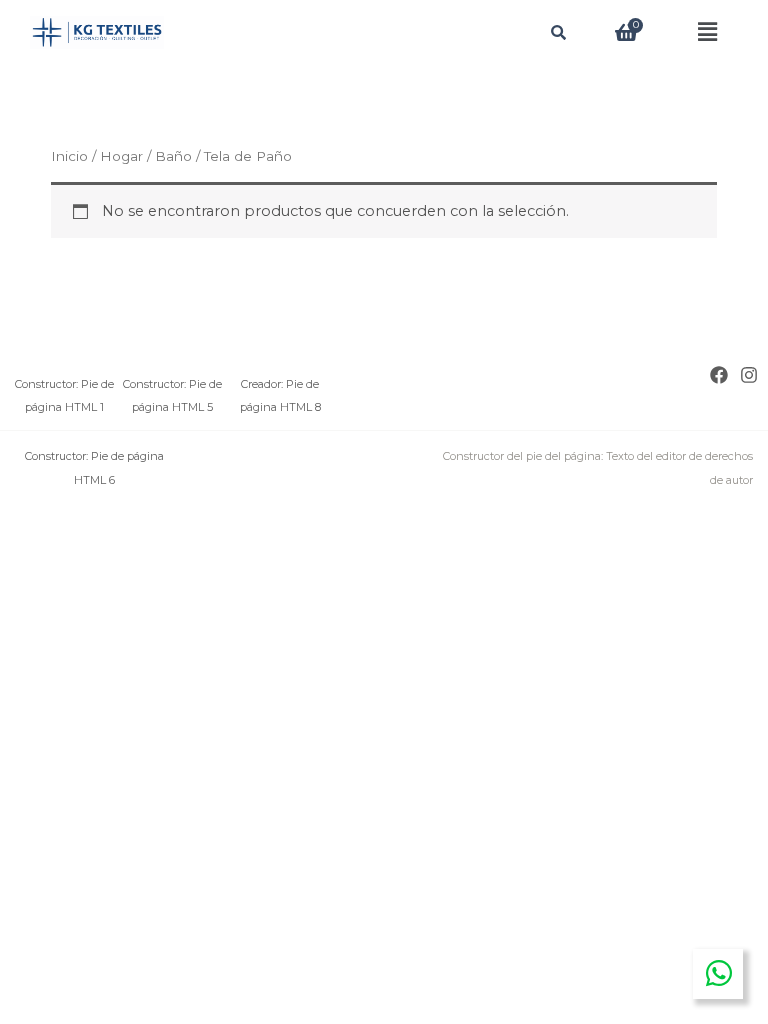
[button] (707, 32)
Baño (173, 156)
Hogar (121, 156)
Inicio (69, 156)
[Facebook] (719, 375)
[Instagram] (749, 375)
